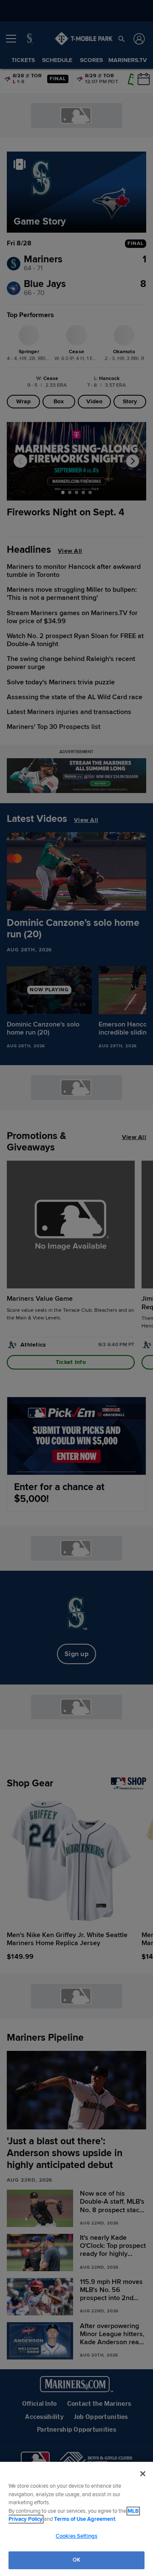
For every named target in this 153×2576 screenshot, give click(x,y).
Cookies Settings (76, 2536)
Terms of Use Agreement (85, 2519)
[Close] (143, 2474)
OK (76, 2560)
